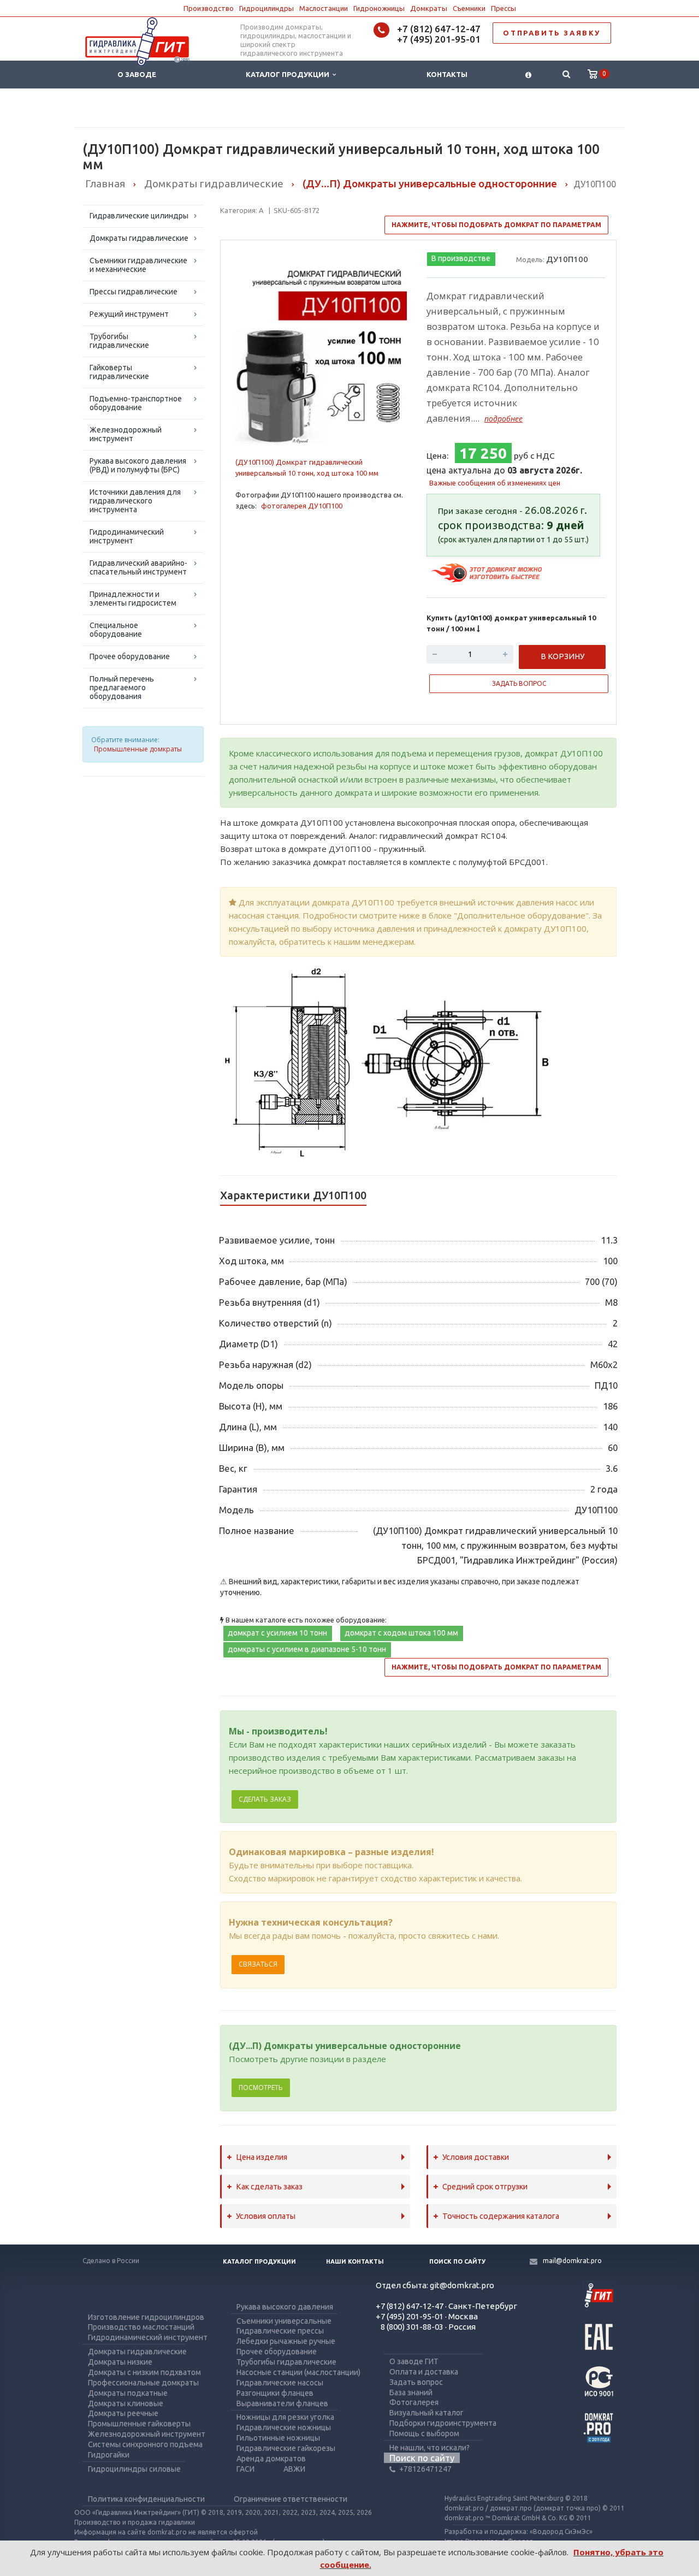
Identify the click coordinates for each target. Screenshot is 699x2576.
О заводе (137, 74)
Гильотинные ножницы (278, 2438)
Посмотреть (261, 2088)
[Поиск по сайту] (566, 75)
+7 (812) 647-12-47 (439, 29)
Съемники (469, 8)
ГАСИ (245, 2469)
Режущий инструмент (129, 314)
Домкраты (429, 8)
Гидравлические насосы (280, 2383)
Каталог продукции (289, 74)
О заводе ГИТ (414, 2361)
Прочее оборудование (130, 656)
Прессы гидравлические (134, 292)
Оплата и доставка (424, 2372)
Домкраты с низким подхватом (144, 2372)
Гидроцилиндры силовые (134, 2469)
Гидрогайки (109, 2455)
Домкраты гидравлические (139, 238)
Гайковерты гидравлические (119, 372)
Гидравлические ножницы (284, 2427)
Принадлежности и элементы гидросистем (133, 599)
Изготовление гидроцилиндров (146, 2317)
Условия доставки (476, 2157)
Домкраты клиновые (126, 2403)
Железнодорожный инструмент (126, 434)
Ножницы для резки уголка (285, 2417)
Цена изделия (262, 2157)
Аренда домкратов (271, 2459)
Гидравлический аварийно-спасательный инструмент (138, 567)
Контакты (447, 74)
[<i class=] (528, 75)
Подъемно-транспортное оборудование (136, 403)
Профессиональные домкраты (143, 2383)
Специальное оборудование (116, 630)
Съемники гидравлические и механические (138, 265)
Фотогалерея (414, 2402)
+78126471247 (425, 2469)
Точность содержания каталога (501, 2216)
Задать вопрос (416, 2382)
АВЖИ (294, 2469)
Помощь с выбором (424, 2433)
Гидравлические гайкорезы (286, 2448)
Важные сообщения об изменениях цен (495, 483)
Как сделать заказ (269, 2187)
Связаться (258, 1964)
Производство (209, 8)
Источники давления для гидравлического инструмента (135, 501)
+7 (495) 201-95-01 (439, 39)
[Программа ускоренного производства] (488, 572)
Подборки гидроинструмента (443, 2423)
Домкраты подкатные (128, 2393)
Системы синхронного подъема (145, 2444)
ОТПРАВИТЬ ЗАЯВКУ (552, 33)
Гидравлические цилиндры (139, 216)
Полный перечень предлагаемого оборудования (122, 688)
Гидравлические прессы (280, 2331)
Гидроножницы (379, 8)
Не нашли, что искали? (430, 2448)
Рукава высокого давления (285, 2307)
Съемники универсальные (284, 2321)
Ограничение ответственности (291, 2499)
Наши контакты (355, 2261)
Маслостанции (324, 8)
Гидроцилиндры (266, 8)
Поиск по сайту (457, 2261)
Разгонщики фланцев (275, 2393)
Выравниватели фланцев (282, 2403)
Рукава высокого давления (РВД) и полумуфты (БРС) (138, 465)
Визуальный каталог (426, 2413)
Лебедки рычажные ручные (286, 2341)
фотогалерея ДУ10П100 (302, 506)
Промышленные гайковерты (139, 2424)
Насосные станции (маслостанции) (298, 2372)
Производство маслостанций (141, 2327)
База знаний (411, 2393)
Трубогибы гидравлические (119, 341)
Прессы (503, 8)
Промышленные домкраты (138, 749)
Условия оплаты (266, 2216)
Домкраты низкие (120, 2362)
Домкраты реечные (123, 2413)
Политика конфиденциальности (146, 2499)
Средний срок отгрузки (485, 2187)
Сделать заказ (265, 1799)
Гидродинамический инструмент (127, 536)
